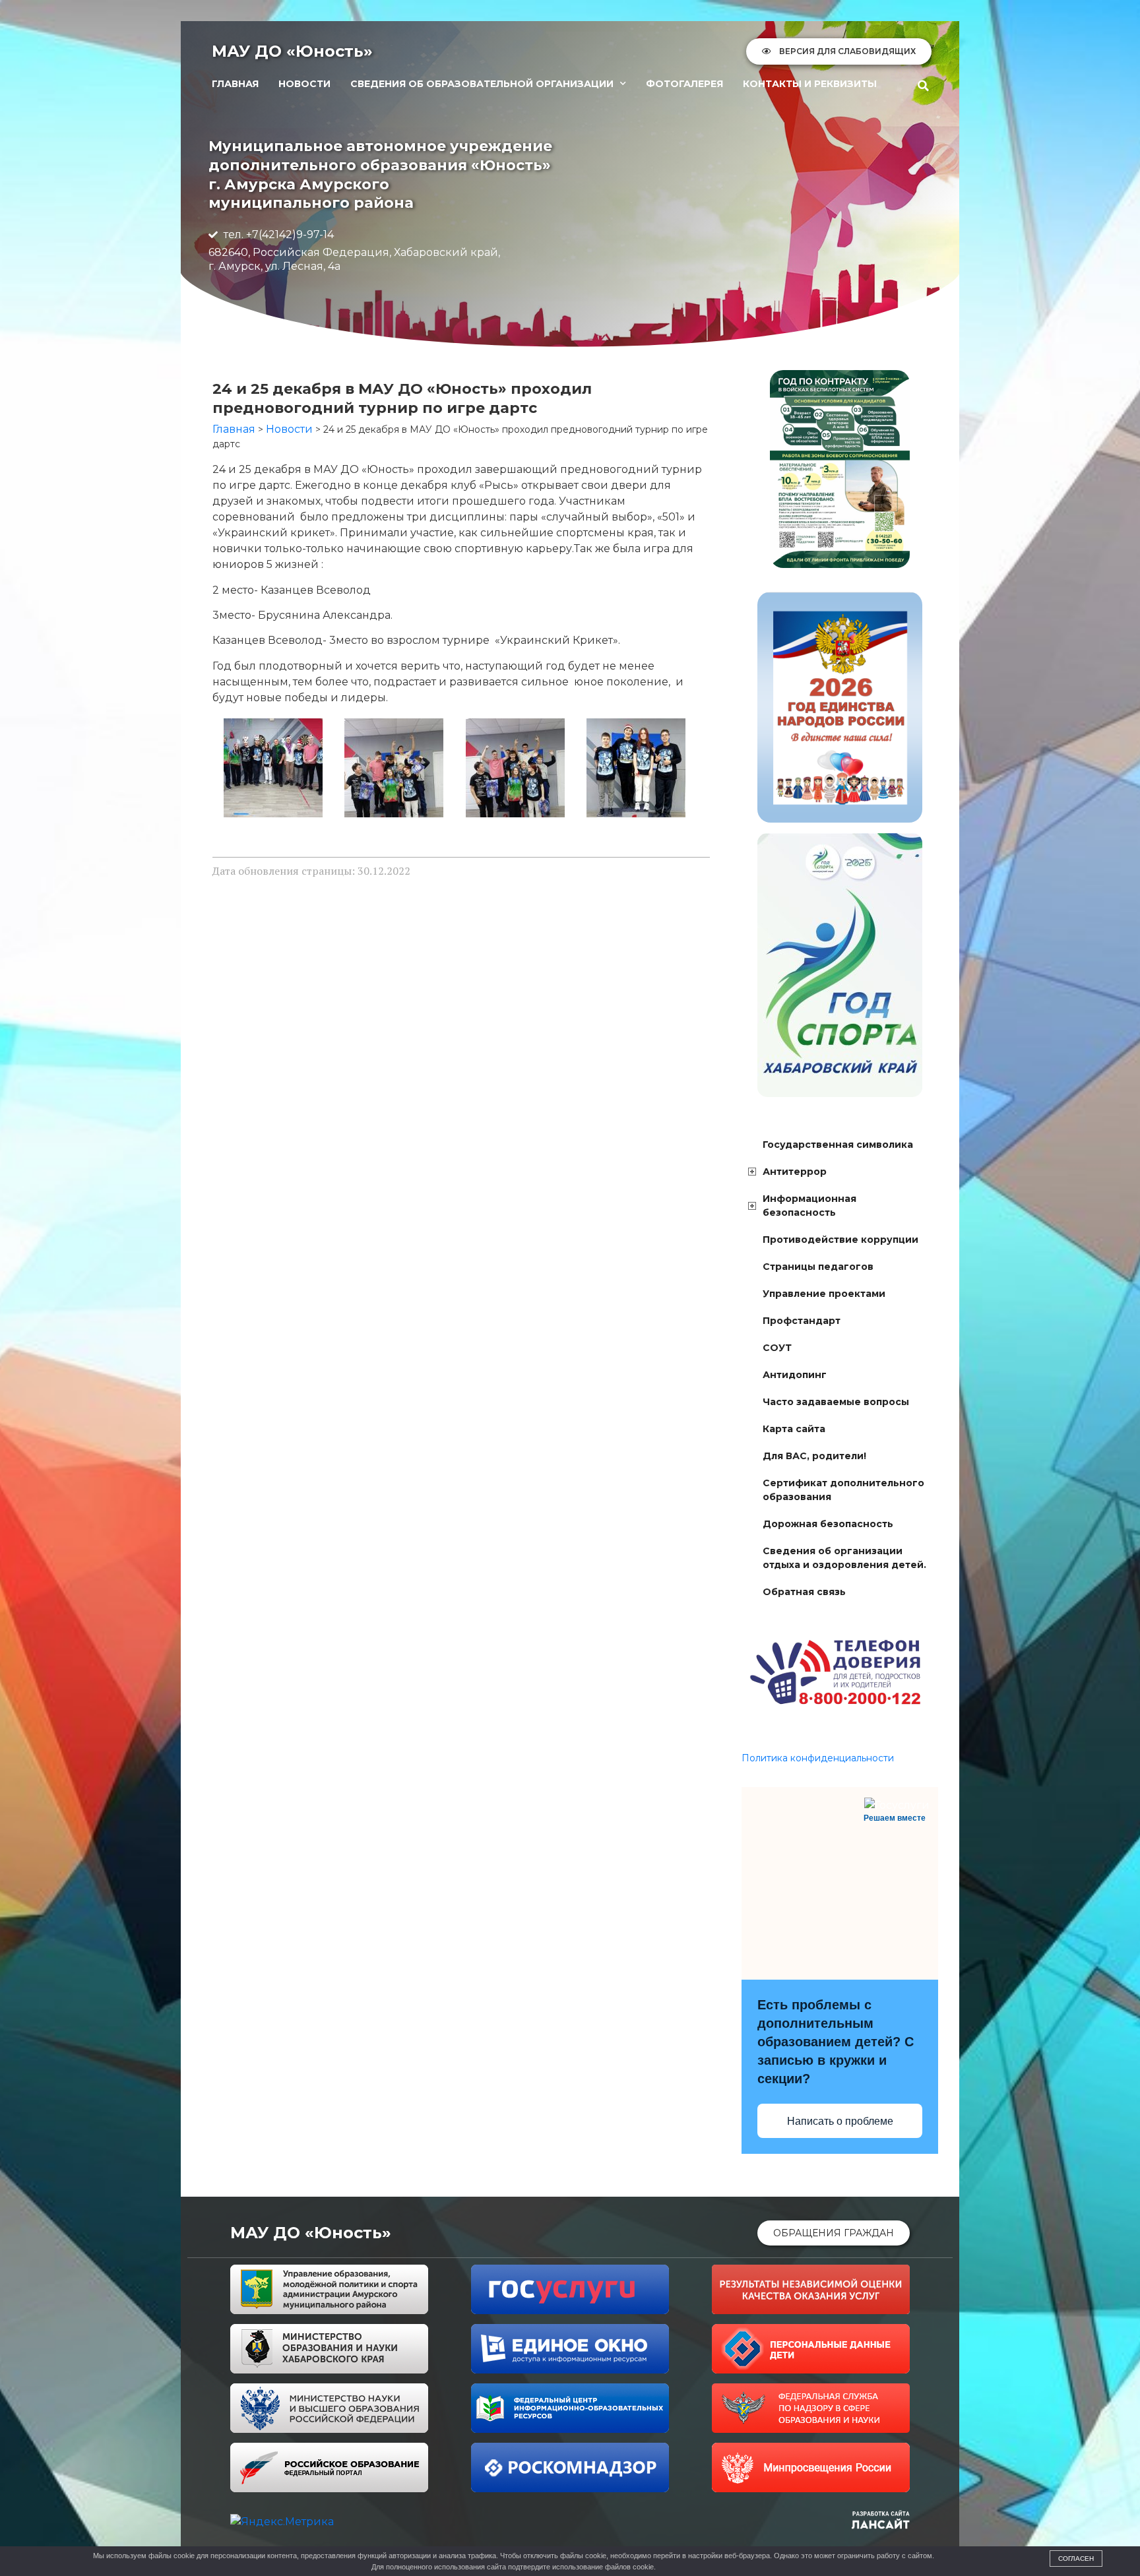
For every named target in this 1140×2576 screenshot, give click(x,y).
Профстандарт (802, 1321)
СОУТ (777, 1348)
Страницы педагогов (818, 1267)
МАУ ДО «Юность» (292, 51)
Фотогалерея (684, 84)
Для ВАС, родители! (814, 1456)
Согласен (1076, 2559)
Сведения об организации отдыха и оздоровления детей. (844, 1558)
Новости (304, 84)
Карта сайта (794, 1429)
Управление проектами (824, 1294)
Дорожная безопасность (828, 1524)
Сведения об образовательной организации (482, 84)
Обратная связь (804, 1592)
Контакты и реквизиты (810, 84)
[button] (924, 86)
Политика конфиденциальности (818, 1758)
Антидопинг (795, 1375)
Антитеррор (795, 1172)
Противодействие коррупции (840, 1240)
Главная (235, 84)
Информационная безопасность (809, 1206)
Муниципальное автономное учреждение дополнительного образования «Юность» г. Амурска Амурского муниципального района (380, 174)
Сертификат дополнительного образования (843, 1490)
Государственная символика (838, 1145)
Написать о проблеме (840, 2121)
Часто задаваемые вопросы (836, 1402)
